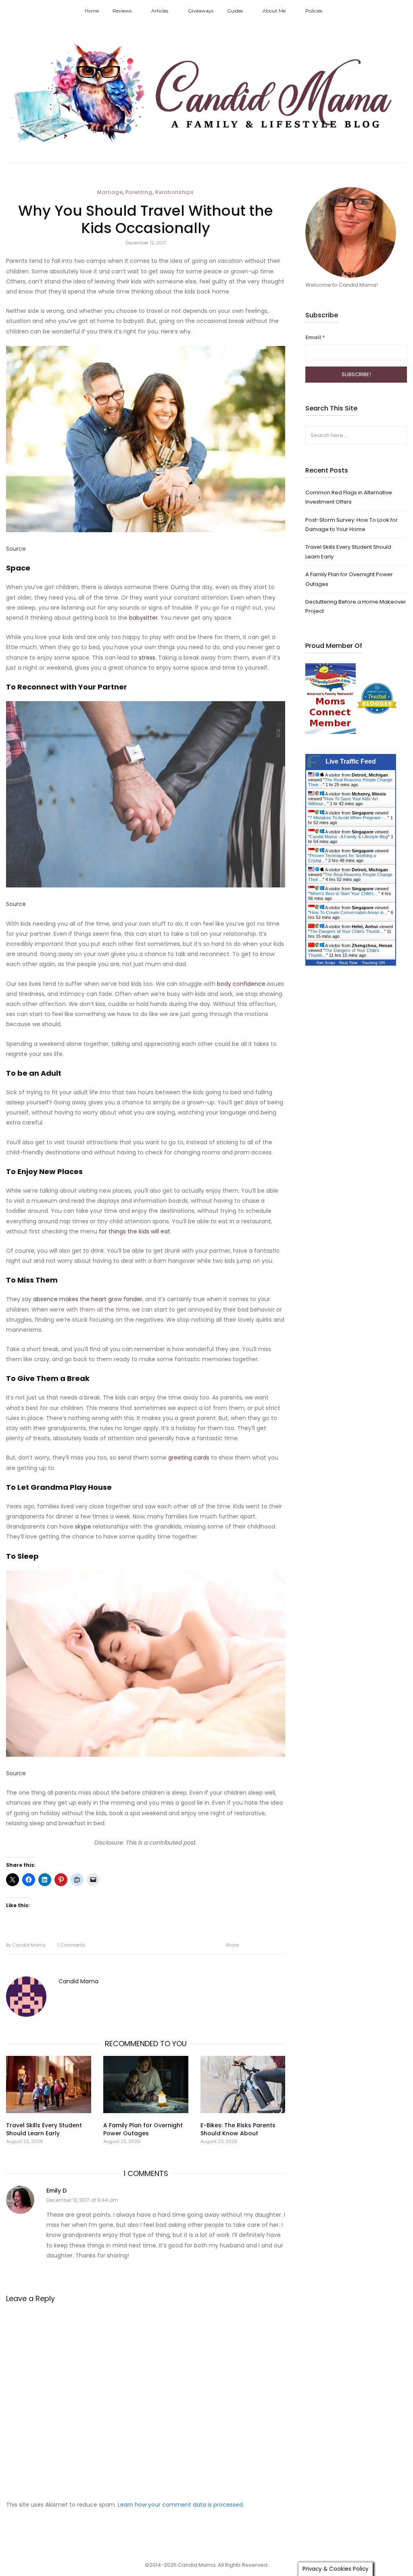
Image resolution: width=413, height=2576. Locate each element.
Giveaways (201, 11)
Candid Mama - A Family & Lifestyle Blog (349, 837)
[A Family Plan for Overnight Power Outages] (146, 2085)
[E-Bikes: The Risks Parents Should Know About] (243, 2085)
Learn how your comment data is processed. (181, 2505)
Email (315, 337)
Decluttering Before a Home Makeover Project (356, 606)
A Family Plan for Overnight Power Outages (143, 2129)
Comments (71, 1945)
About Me (274, 11)
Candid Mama (26, 1945)
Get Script (326, 963)
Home (92, 11)
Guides (235, 11)
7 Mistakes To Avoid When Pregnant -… (349, 818)
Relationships (175, 192)
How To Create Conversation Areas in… (349, 912)
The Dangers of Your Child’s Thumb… (347, 931)
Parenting (139, 192)
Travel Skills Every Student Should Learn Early (44, 2129)
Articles (160, 11)
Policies (314, 11)
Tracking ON (373, 963)
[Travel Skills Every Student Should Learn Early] (49, 2085)
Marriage (110, 192)
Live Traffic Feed (351, 761)
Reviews (122, 11)
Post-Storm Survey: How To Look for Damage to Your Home (351, 525)
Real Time (348, 963)
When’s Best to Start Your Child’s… (344, 893)
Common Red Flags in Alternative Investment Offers (349, 497)
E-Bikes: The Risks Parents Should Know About (238, 2129)
